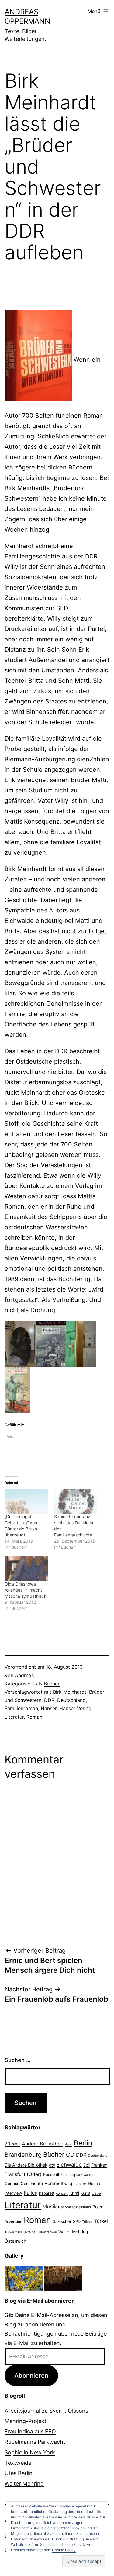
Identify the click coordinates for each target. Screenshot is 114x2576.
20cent (12, 2144)
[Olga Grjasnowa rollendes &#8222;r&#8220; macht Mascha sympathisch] (26, 1569)
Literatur (14, 1717)
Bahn (69, 2144)
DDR (49, 1700)
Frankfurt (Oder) (23, 2174)
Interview (13, 2193)
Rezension (13, 2222)
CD (70, 2155)
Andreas (24, 1675)
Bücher (52, 1684)
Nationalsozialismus (74, 2207)
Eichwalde (69, 2165)
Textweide (18, 2463)
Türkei (101, 2221)
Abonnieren (31, 2375)
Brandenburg (23, 2155)
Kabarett (47, 2193)
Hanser (49, 1708)
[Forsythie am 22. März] (24, 2278)
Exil (86, 2165)
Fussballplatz (71, 2175)
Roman (34, 1717)
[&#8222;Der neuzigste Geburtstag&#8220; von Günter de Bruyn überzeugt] (26, 1501)
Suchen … (18, 2060)
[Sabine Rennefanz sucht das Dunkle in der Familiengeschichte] (76, 1501)
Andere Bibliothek (43, 2144)
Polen (98, 2207)
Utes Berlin (19, 2473)
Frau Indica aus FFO (30, 2431)
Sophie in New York (30, 2452)
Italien (31, 2193)
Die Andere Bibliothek (26, 2165)
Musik (49, 2206)
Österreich (16, 2241)
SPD (77, 2221)
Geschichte (32, 2184)
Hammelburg (58, 2183)
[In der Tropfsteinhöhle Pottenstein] (63, 2278)
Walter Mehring (73, 2232)
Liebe (96, 2193)
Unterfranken (47, 2232)
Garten (89, 2175)
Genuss (12, 2184)
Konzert (62, 2193)
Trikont (87, 2222)
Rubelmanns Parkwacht (35, 2442)
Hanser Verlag (75, 1708)
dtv (52, 2165)
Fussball (51, 2174)
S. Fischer (62, 2221)
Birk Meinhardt (70, 1692)
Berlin (83, 2143)
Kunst (85, 2193)
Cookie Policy (64, 2550)
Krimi (74, 2193)
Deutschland (71, 1700)
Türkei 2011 (13, 2232)
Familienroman (21, 1708)
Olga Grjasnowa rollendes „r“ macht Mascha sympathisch (26, 1590)
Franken (99, 2165)
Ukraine (29, 2232)
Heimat (95, 2184)
